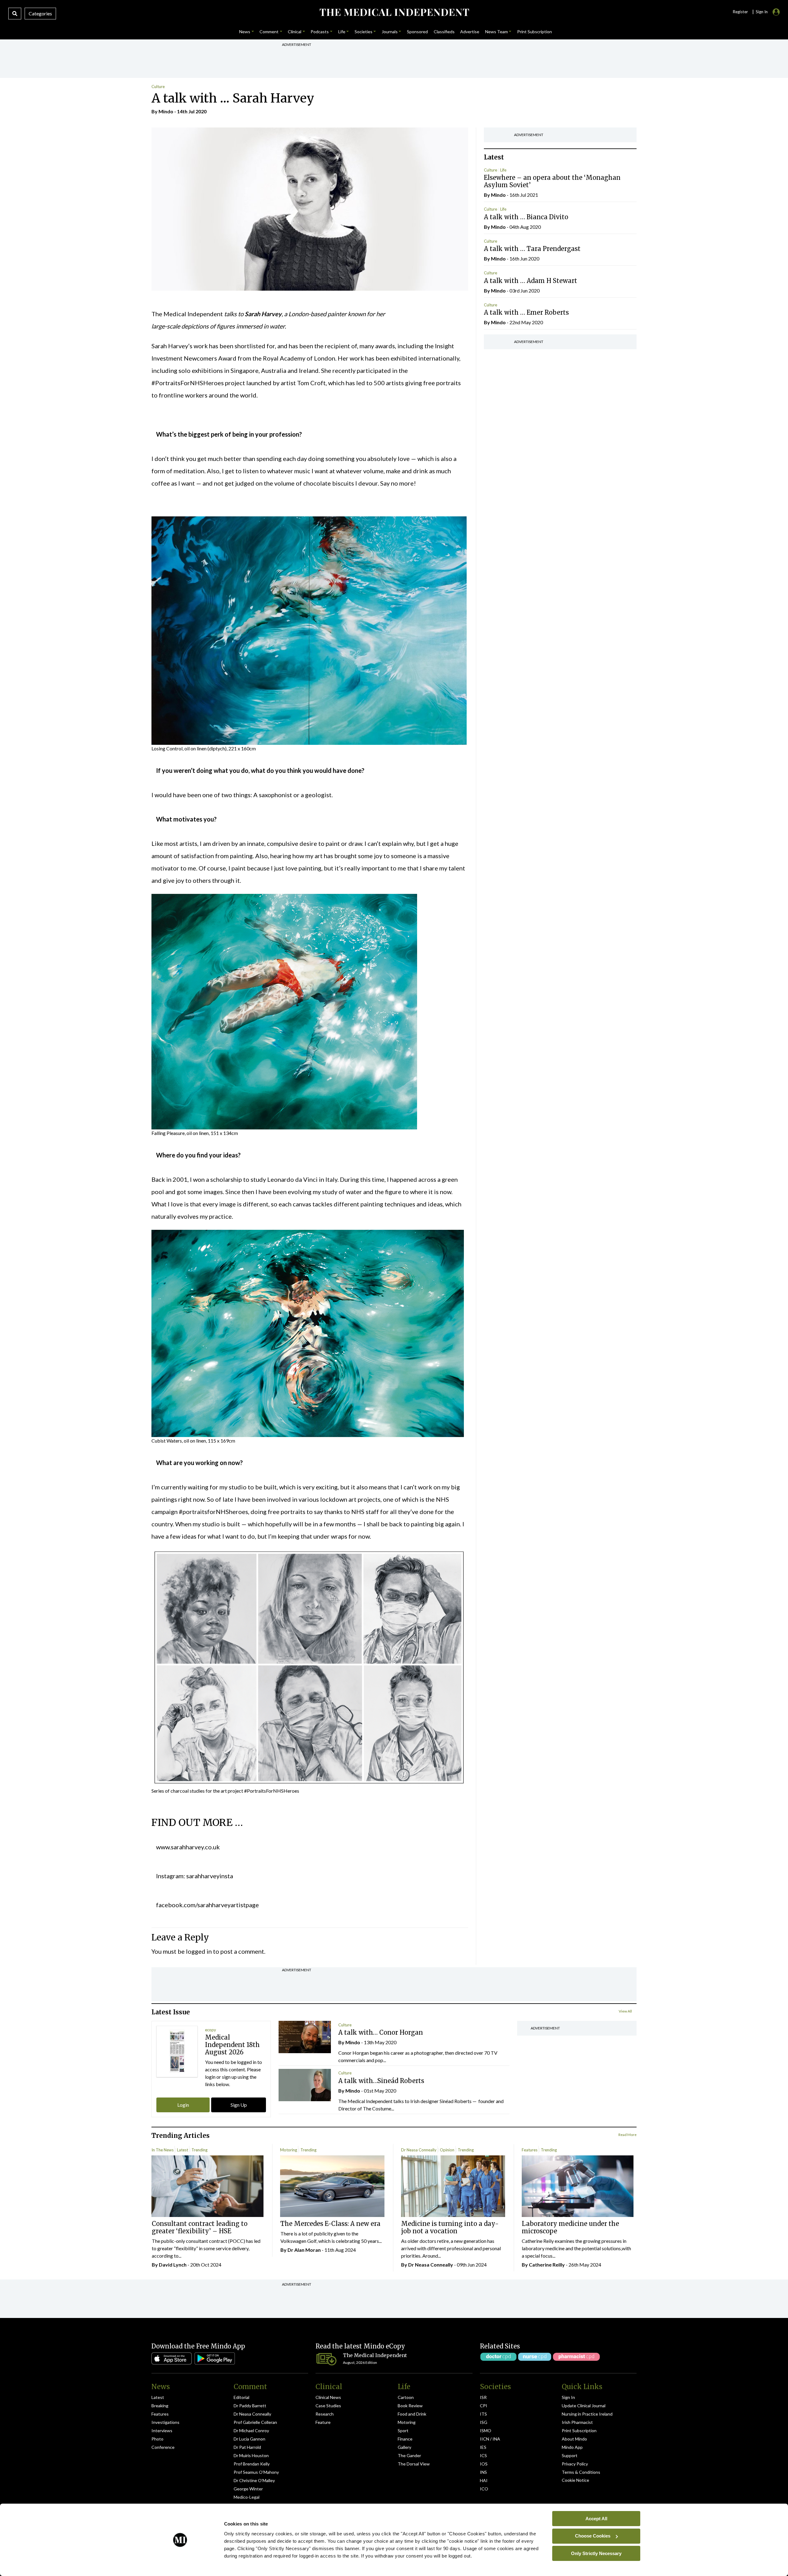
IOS (484, 2464)
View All (625, 2011)
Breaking (160, 2406)
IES (483, 2447)
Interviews (162, 2431)
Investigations (165, 2422)
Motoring (289, 2150)
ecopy (211, 2030)
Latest (183, 2150)
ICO (484, 2489)
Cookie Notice (575, 2480)
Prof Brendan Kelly (252, 2464)
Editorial (241, 2397)
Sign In (568, 2397)
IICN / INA (490, 2439)
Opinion (447, 2150)
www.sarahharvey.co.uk (188, 1847)
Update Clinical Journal (584, 2406)
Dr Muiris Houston (251, 2455)
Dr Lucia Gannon (249, 2439)
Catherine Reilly (547, 2265)
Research (325, 2414)
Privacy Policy (575, 2464)
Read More (627, 2135)
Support (570, 2455)
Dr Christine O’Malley (254, 2480)
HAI (484, 2480)
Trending (199, 2150)
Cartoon (406, 2397)
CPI (484, 2406)
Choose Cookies (593, 2536)
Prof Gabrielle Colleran (255, 2422)
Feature (323, 2422)
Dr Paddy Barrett (250, 2406)
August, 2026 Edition (360, 2362)
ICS (483, 2455)
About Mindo (574, 2439)
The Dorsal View (414, 2464)
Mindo (166, 111)
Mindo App (572, 2447)
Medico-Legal (247, 2497)
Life (503, 170)
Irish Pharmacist (577, 2422)
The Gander (409, 2455)
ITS (483, 2414)
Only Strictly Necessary (596, 2553)
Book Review (410, 2406)
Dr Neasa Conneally (419, 2150)
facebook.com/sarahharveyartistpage (207, 1905)
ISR (483, 2397)
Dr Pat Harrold (247, 2447)
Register (740, 12)
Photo (157, 2439)
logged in (199, 1951)
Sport (403, 2431)
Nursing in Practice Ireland (587, 2414)
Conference (163, 2447)
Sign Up (239, 2105)
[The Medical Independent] (394, 12)
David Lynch (173, 2265)
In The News (163, 2150)
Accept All (596, 2518)
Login (183, 2105)
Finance (405, 2439)
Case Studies (328, 2406)
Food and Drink (412, 2414)
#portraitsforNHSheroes (213, 1512)
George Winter (248, 2489)
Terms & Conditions (581, 2472)
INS (483, 2472)
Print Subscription (579, 2431)
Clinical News (328, 2397)
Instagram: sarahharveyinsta (195, 1876)
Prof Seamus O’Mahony (256, 2472)
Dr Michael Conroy (251, 2431)
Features (530, 2150)
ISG (484, 2422)
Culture (158, 87)
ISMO (486, 2431)
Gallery (404, 2447)
